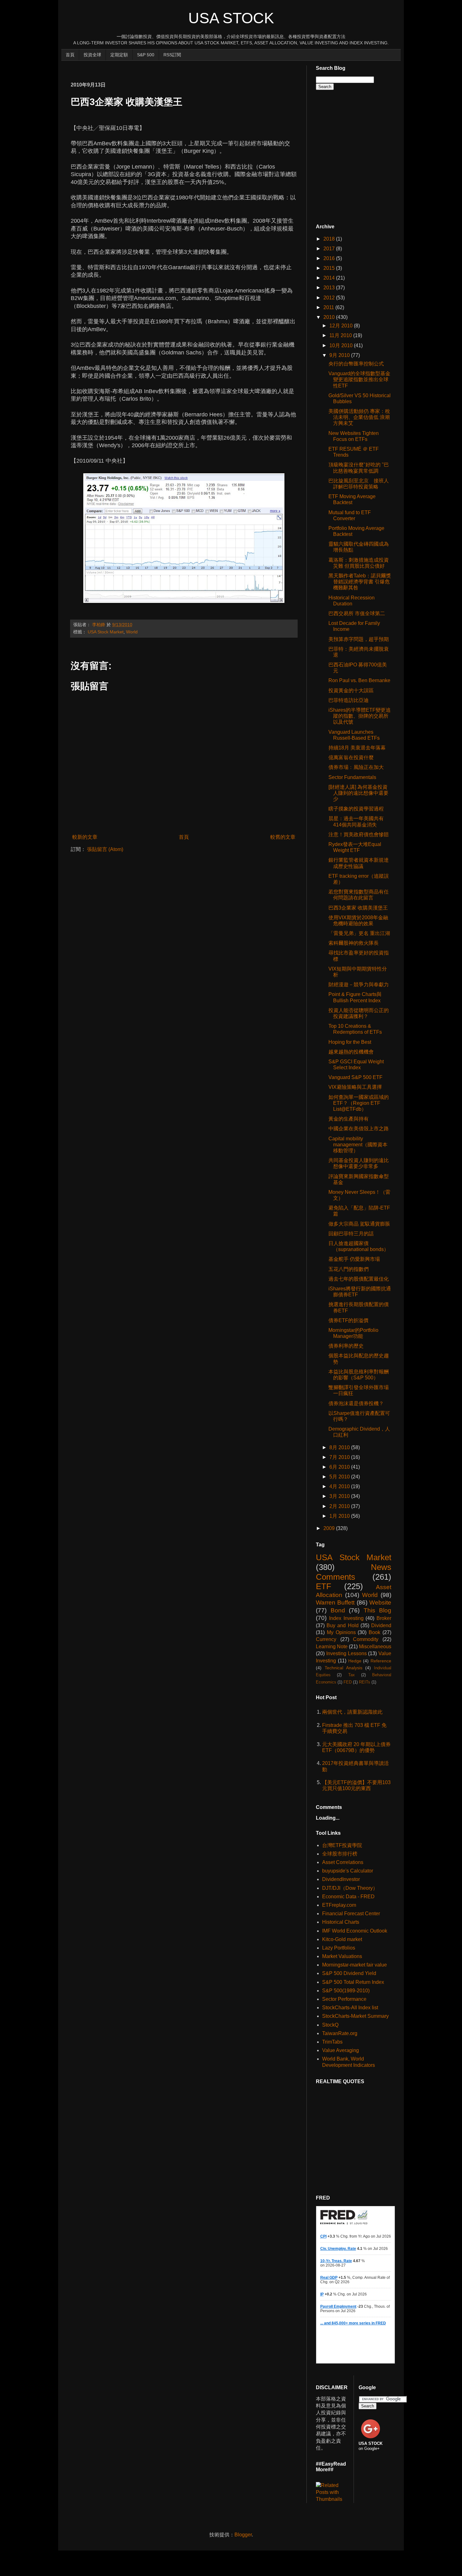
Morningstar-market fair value (355, 1965)
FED (348, 1682)
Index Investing (346, 1618)
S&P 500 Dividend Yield (349, 1973)
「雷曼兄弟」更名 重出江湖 (359, 933)
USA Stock (231, 18)
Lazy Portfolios (339, 1948)
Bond (338, 1610)
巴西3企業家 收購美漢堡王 (358, 908)
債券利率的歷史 (346, 1346)
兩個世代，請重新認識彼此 (352, 1712)
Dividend (381, 1625)
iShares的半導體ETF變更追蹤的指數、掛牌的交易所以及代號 (360, 716)
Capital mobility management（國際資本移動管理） (358, 1145)
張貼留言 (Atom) (105, 849)
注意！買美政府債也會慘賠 (359, 835)
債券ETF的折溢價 (348, 1320)
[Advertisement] (185, 68)
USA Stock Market (106, 632)
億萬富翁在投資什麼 (351, 757)
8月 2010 (340, 1447)
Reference (381, 1661)
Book (374, 1632)
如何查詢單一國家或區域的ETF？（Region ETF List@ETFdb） (359, 1103)
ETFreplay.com (339, 1905)
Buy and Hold (342, 1625)
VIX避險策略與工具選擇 (355, 1087)
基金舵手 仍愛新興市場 (354, 1259)
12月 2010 (342, 326)
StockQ (330, 2025)
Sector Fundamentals (352, 777)
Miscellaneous (375, 1647)
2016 (330, 258)
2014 (330, 278)
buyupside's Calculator (348, 1871)
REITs (365, 1682)
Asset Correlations (343, 1862)
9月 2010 (340, 355)
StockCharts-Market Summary (355, 2016)
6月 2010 (340, 1467)
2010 (330, 317)
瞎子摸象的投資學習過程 (356, 809)
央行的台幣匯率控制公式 (356, 364)
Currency (326, 1639)
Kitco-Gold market (342, 1939)
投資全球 (92, 55)
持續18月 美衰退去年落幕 (357, 748)
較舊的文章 (283, 837)
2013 (330, 288)
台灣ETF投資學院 (342, 1845)
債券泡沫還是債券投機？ (356, 1403)
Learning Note (332, 1647)
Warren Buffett (335, 1602)
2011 (329, 307)
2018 (330, 239)
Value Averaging (341, 2050)
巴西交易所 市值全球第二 (357, 613)
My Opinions (341, 1632)
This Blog (378, 1610)
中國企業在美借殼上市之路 (359, 1129)
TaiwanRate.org (340, 2033)
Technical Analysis (344, 1668)
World (132, 632)
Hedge (355, 1661)
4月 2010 (340, 1486)
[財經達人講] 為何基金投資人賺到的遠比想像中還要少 (358, 793)
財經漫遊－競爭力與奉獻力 (359, 985)
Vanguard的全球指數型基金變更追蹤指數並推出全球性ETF (359, 379)
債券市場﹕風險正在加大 (356, 767)
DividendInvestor (341, 1879)
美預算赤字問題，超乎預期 (359, 639)
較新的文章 (85, 837)
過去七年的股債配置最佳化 (359, 1279)
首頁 (70, 55)
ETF (324, 1586)
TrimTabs (332, 2042)
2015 (330, 268)
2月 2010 (340, 1506)
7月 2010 (340, 1457)
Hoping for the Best (350, 1042)
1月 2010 (340, 1516)
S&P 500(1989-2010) (346, 1991)
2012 (330, 298)
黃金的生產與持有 (349, 1119)
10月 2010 (342, 345)
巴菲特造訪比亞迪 (349, 700)
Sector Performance (344, 1999)
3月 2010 (340, 1496)
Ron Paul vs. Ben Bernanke (359, 680)
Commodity (366, 1639)
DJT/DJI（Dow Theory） (350, 1888)
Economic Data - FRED (348, 1897)
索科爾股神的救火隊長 (354, 943)
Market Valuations (342, 1956)
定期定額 (119, 55)
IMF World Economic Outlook (355, 1931)
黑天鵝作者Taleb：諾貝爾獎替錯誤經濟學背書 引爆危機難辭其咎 (360, 582)
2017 (330, 249)
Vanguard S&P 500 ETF (355, 1077)
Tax (352, 1675)
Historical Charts (341, 1922)
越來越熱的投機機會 (351, 1052)
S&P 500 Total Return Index (353, 1982)
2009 (330, 1528)
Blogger (243, 2535)
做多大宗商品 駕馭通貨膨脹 (359, 1224)
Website (380, 1602)
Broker (384, 1618)
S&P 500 (146, 55)
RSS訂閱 (172, 55)
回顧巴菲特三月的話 (351, 1234)
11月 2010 (341, 335)
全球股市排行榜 (340, 1854)
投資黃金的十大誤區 (351, 690)
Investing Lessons (346, 1653)
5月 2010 (340, 1477)
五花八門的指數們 (349, 1269)
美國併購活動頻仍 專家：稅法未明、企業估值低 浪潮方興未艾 (359, 417)
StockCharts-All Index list (350, 2008)
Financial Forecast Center (351, 1914)
